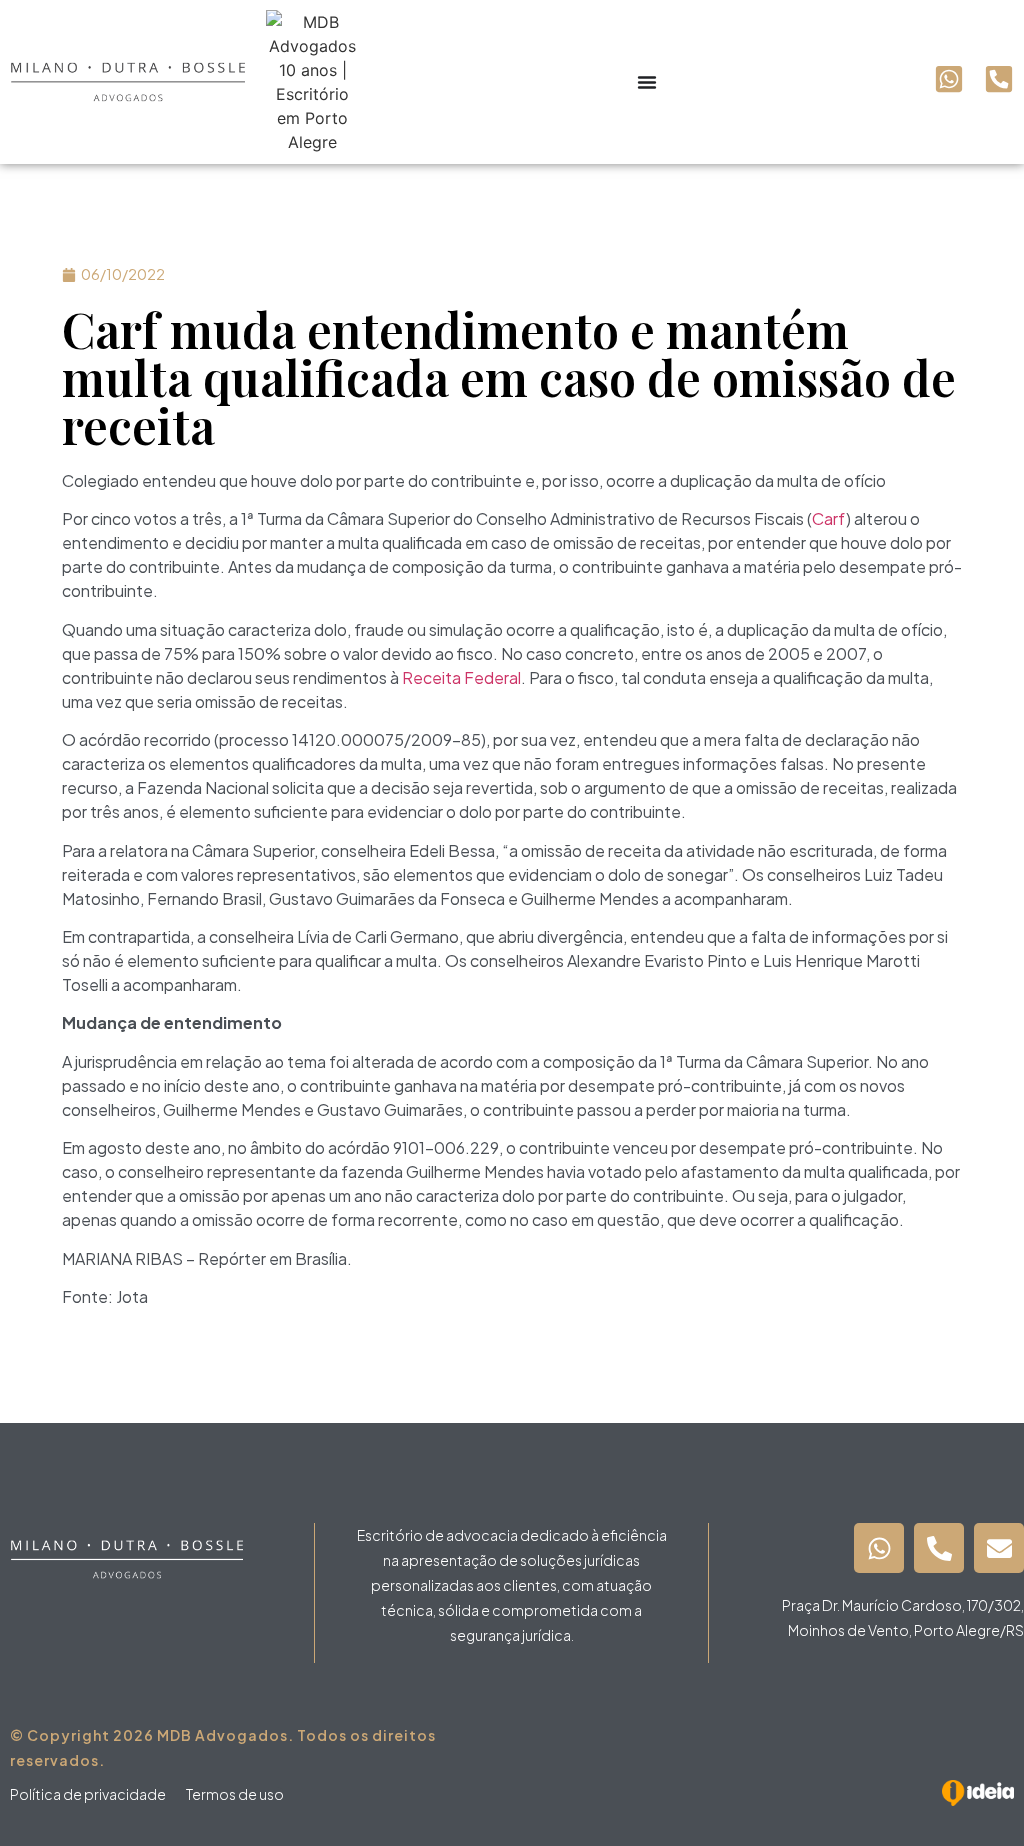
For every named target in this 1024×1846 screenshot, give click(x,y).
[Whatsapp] (879, 1548)
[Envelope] (999, 1548)
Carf (829, 518)
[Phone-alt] (939, 1548)
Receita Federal (461, 677)
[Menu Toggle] (647, 82)
